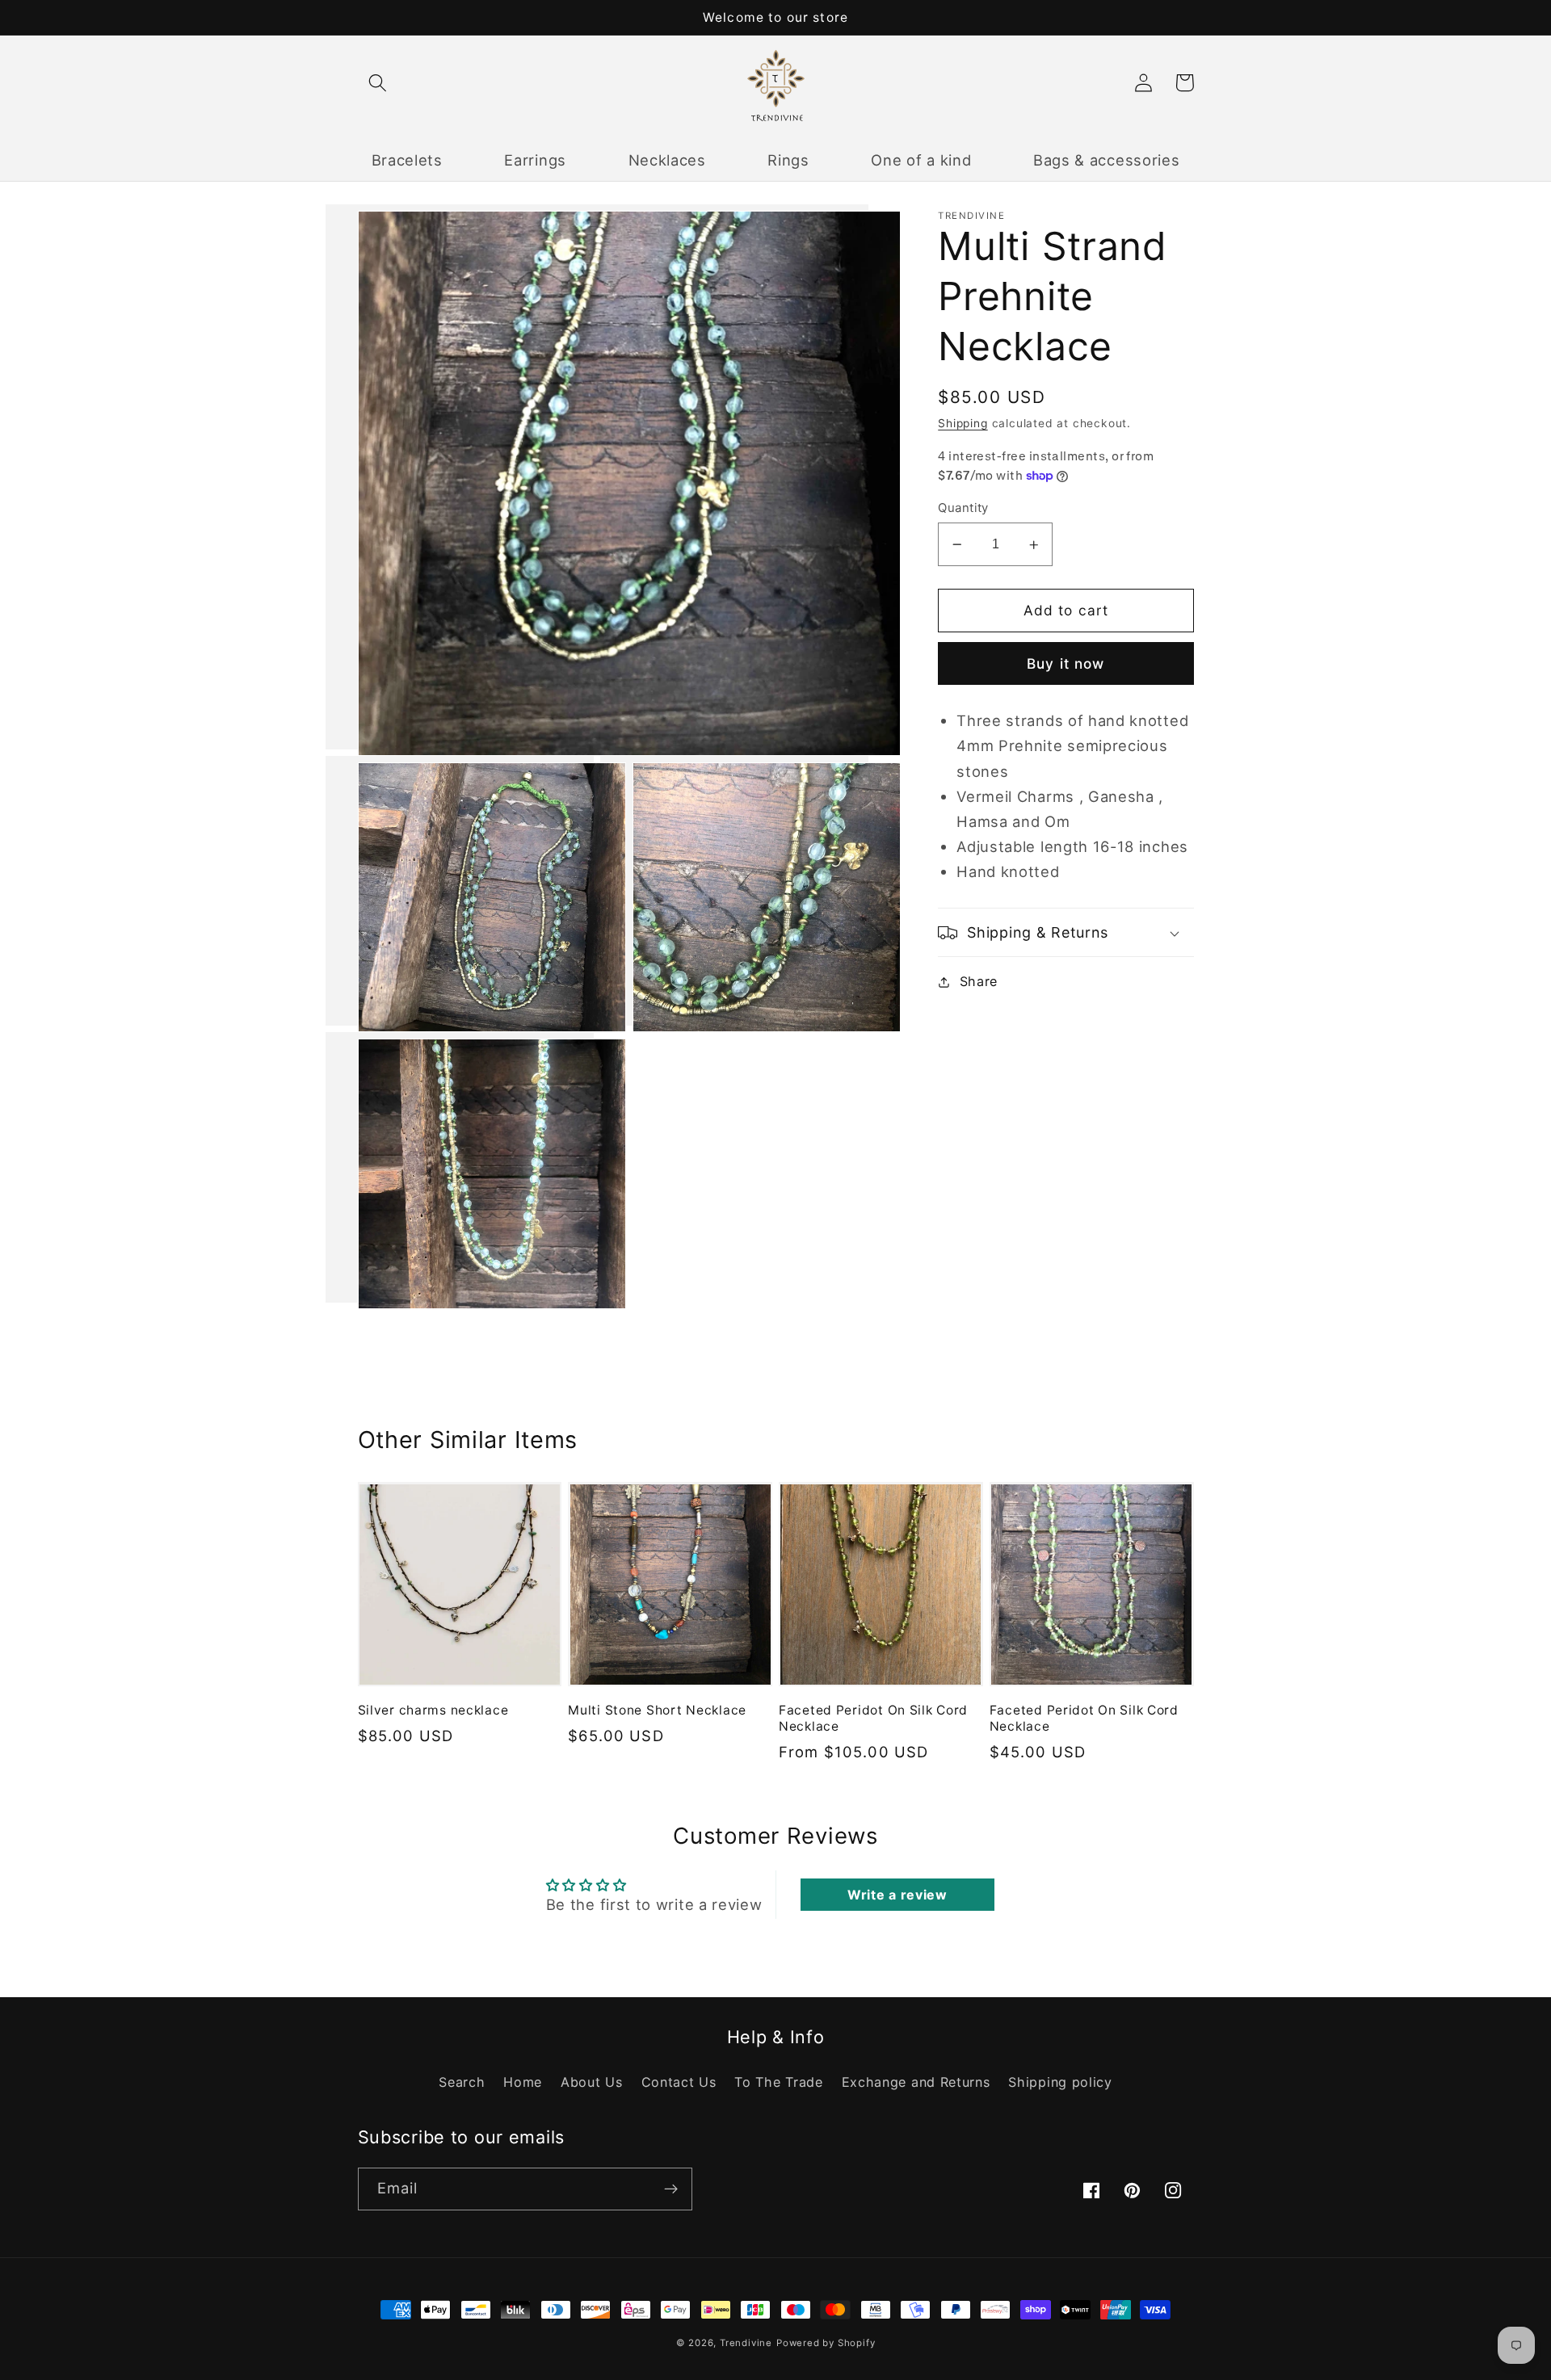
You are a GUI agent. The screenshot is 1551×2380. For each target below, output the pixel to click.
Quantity (963, 508)
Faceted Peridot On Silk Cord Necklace (873, 1718)
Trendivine (746, 2343)
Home (523, 2082)
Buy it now (1066, 663)
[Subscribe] (671, 2189)
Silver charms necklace (433, 1710)
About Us (592, 2082)
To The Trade (778, 2082)
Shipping (963, 424)
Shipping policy (1060, 2082)
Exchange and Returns (916, 2082)
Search (462, 2082)
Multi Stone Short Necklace (657, 1710)
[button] (378, 83)
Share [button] (979, 982)
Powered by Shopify (826, 2343)
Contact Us (679, 2082)
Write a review (897, 1895)
